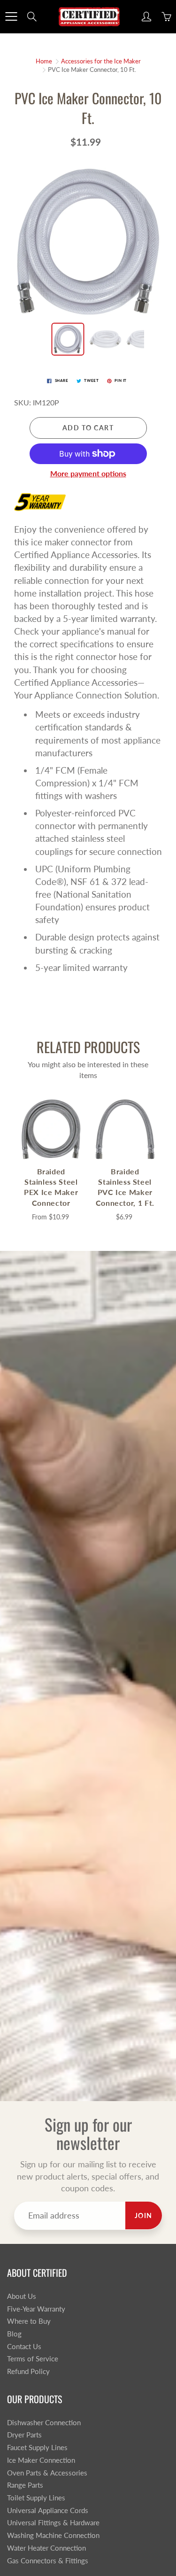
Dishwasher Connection (44, 2423)
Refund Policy (28, 2371)
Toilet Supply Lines (36, 2498)
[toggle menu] (11, 16)
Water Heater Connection (46, 2548)
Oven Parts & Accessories (47, 2473)
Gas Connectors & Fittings (48, 2561)
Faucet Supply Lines (37, 2448)
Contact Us (24, 2347)
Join (144, 2215)
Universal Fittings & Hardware (53, 2523)
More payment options (88, 473)
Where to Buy (29, 2321)
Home (44, 61)
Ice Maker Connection (41, 2460)
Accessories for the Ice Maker (101, 61)
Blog (14, 2334)
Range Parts (25, 2485)
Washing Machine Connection (53, 2535)
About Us (22, 2296)
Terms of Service (33, 2359)
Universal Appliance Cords (48, 2510)
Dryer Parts (24, 2435)
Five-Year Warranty (36, 2309)
